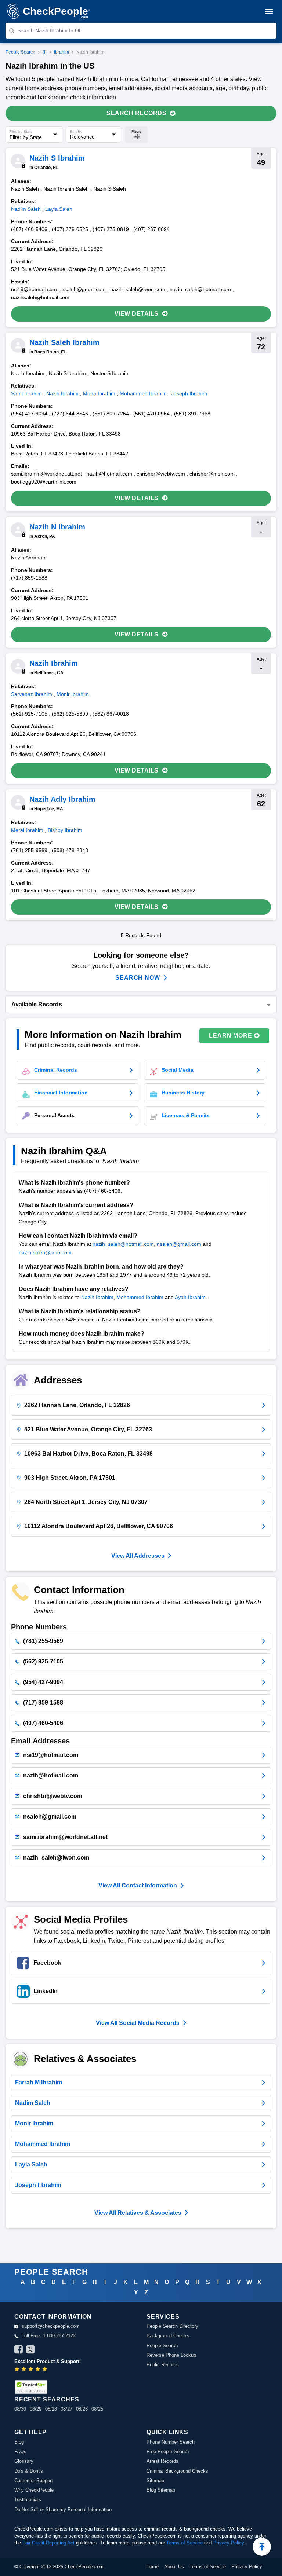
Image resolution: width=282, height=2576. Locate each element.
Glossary (24, 2461)
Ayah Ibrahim (190, 1297)
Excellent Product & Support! (48, 2361)
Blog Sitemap (161, 2490)
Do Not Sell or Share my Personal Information (63, 2509)
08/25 (97, 2409)
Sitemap (155, 2480)
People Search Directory (172, 2326)
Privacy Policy (229, 2543)
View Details (137, 314)
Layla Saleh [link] (59, 209)
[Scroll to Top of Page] (262, 2547)
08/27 (66, 2409)
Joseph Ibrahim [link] (189, 393)
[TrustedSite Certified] (31, 2387)
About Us (174, 2567)
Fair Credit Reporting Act (48, 2543)
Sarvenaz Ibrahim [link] (32, 694)
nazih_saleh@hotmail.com (123, 1244)
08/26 (82, 2409)
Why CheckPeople (34, 2490)
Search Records (136, 113)
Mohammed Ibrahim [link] (143, 393)
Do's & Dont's (29, 2471)
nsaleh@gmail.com (179, 1244)
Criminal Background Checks (177, 2471)
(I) (45, 52)
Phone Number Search (171, 2442)
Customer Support (34, 2480)
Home (152, 2567)
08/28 (51, 2409)
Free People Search (168, 2452)
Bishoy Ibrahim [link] (65, 830)
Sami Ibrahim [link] (26, 393)
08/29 (36, 2409)
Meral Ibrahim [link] (27, 830)
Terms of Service (185, 2543)
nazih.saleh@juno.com (45, 1252)
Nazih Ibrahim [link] (62, 393)
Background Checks (168, 2336)
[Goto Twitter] (30, 2351)
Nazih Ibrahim (97, 1297)
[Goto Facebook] (19, 2351)
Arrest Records (162, 2461)
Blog (19, 2442)
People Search (20, 52)
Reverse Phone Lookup (171, 2355)
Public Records (163, 2365)
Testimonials (28, 2500)
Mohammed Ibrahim (140, 1297)
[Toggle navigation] (269, 11)
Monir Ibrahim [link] (73, 694)
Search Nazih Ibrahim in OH (50, 30)
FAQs (20, 2452)
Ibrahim (62, 52)
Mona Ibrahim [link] (99, 393)
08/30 (20, 2409)
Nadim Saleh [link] (26, 209)
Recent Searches (47, 2399)
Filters (136, 131)
